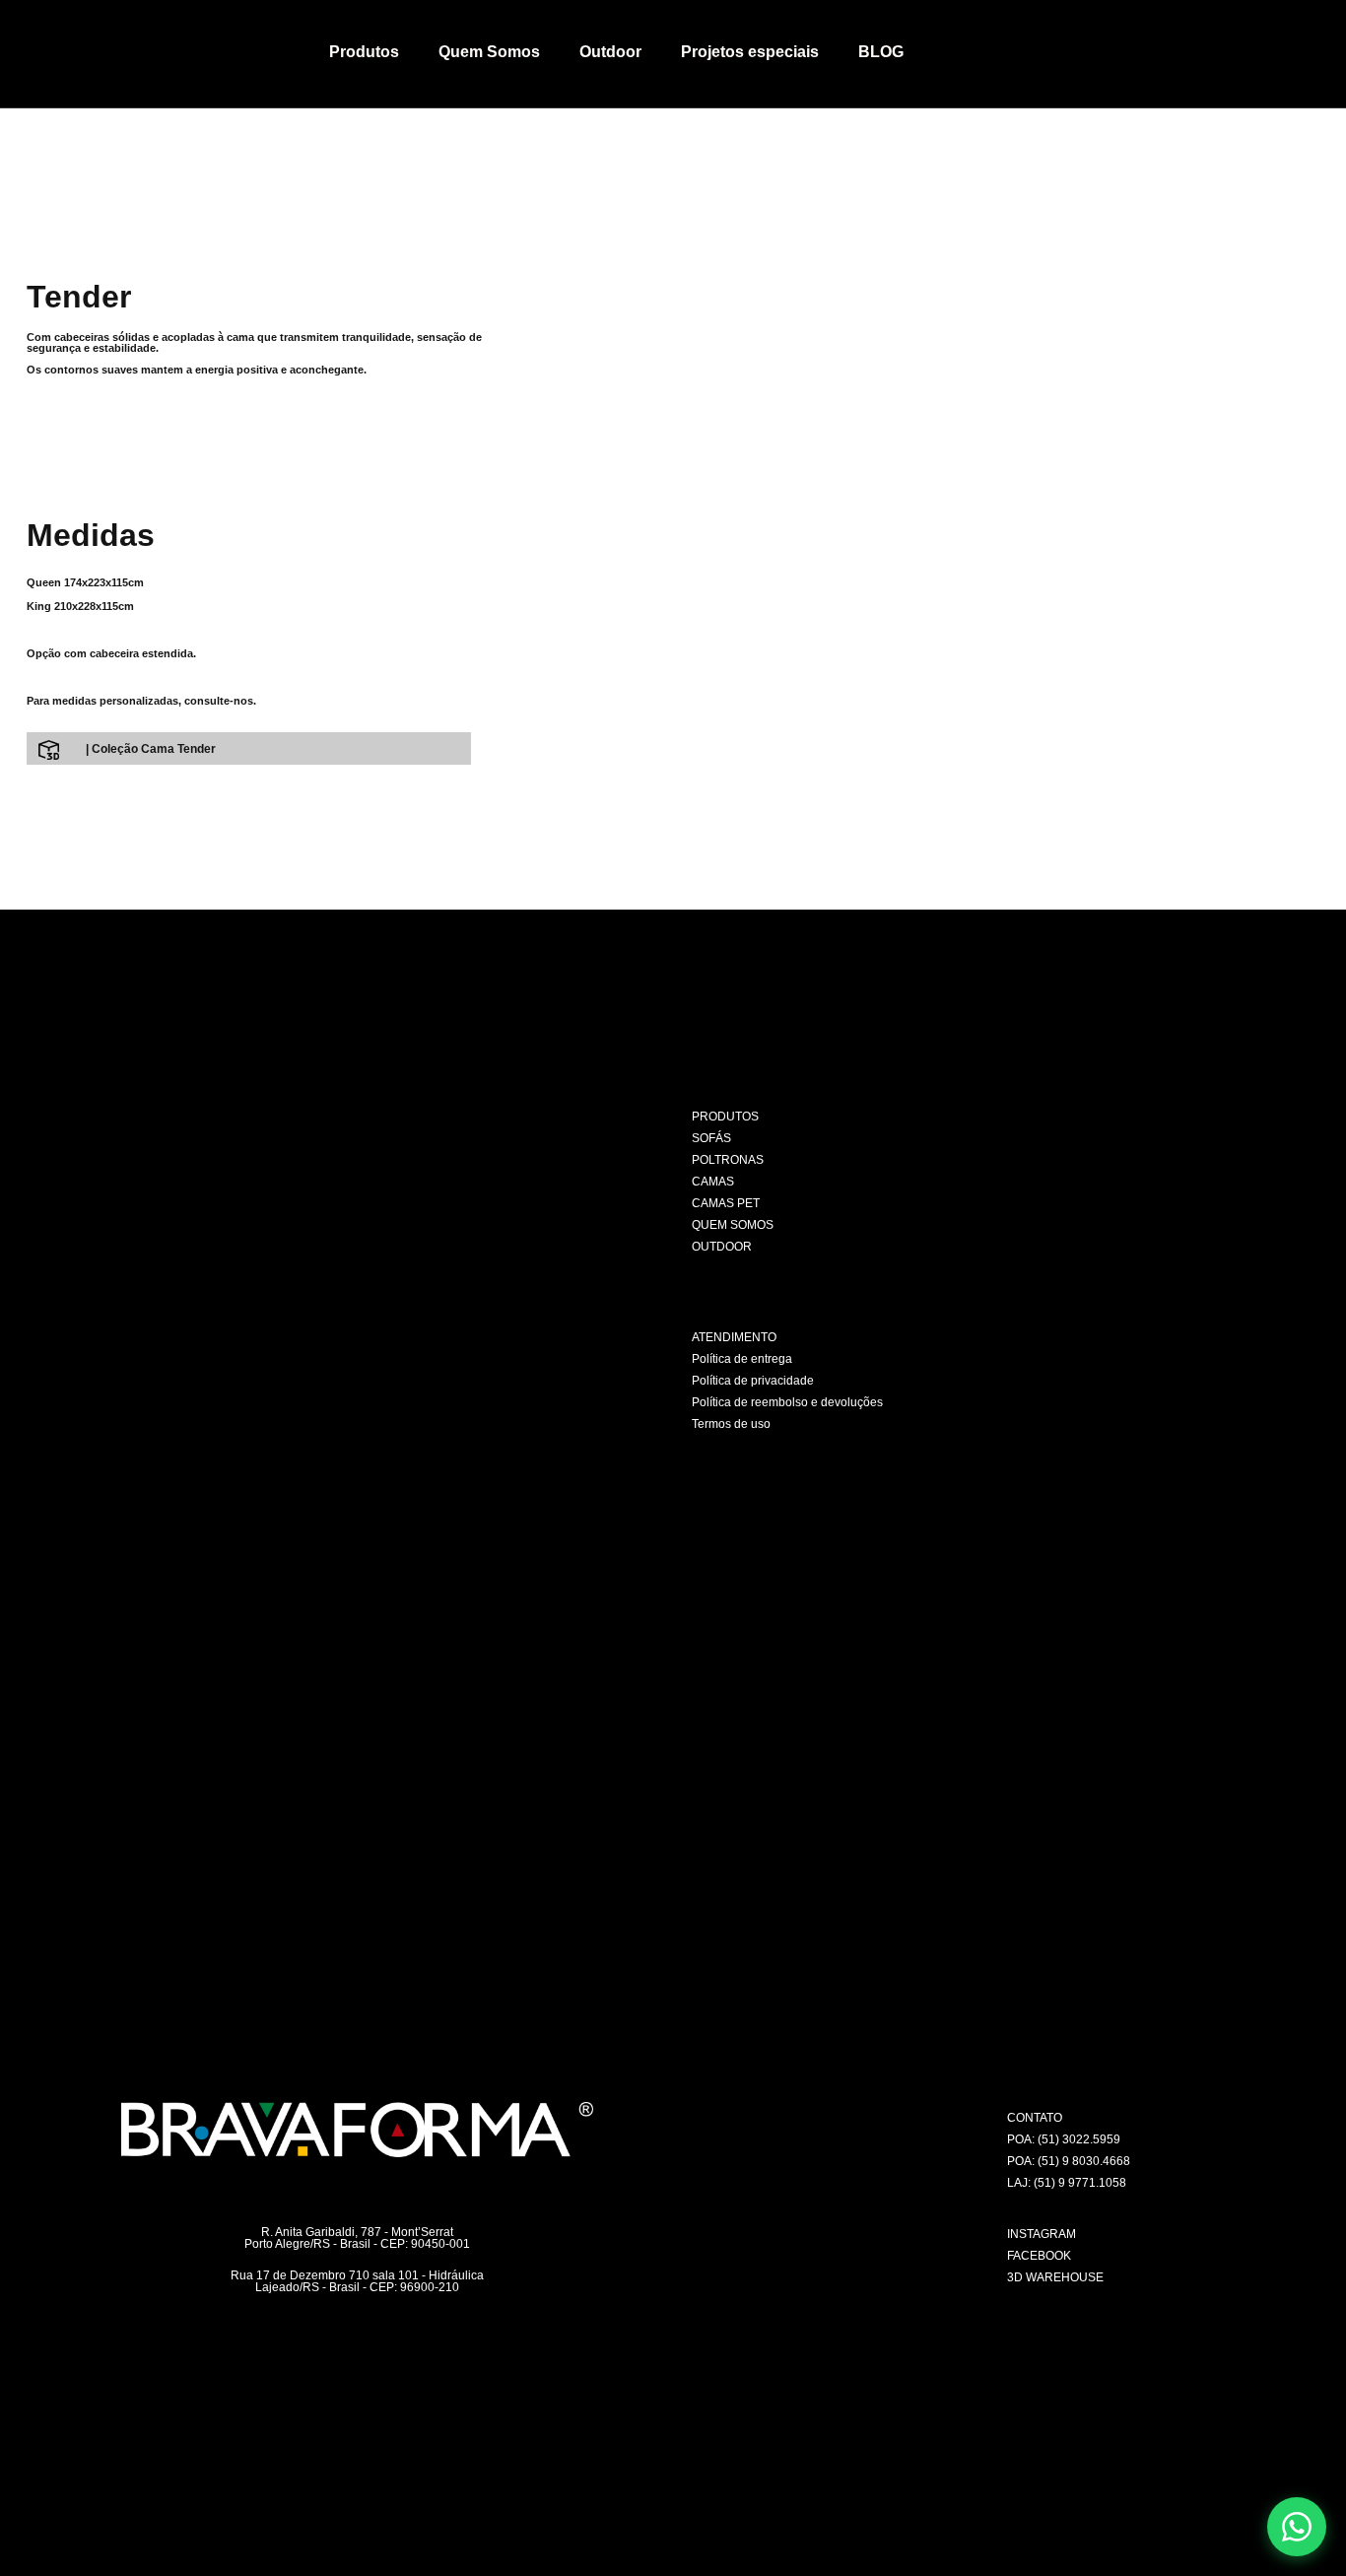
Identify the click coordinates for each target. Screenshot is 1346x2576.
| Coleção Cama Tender (151, 749)
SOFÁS (711, 1138)
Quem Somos (489, 52)
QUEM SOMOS (733, 1225)
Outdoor (610, 52)
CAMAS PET (726, 1203)
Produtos (364, 52)
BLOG (881, 52)
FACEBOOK (1039, 2256)
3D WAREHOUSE (1055, 2277)
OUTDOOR (722, 1247)
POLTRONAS (728, 1160)
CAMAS (713, 1182)
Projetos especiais (750, 52)
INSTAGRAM (1042, 2234)
